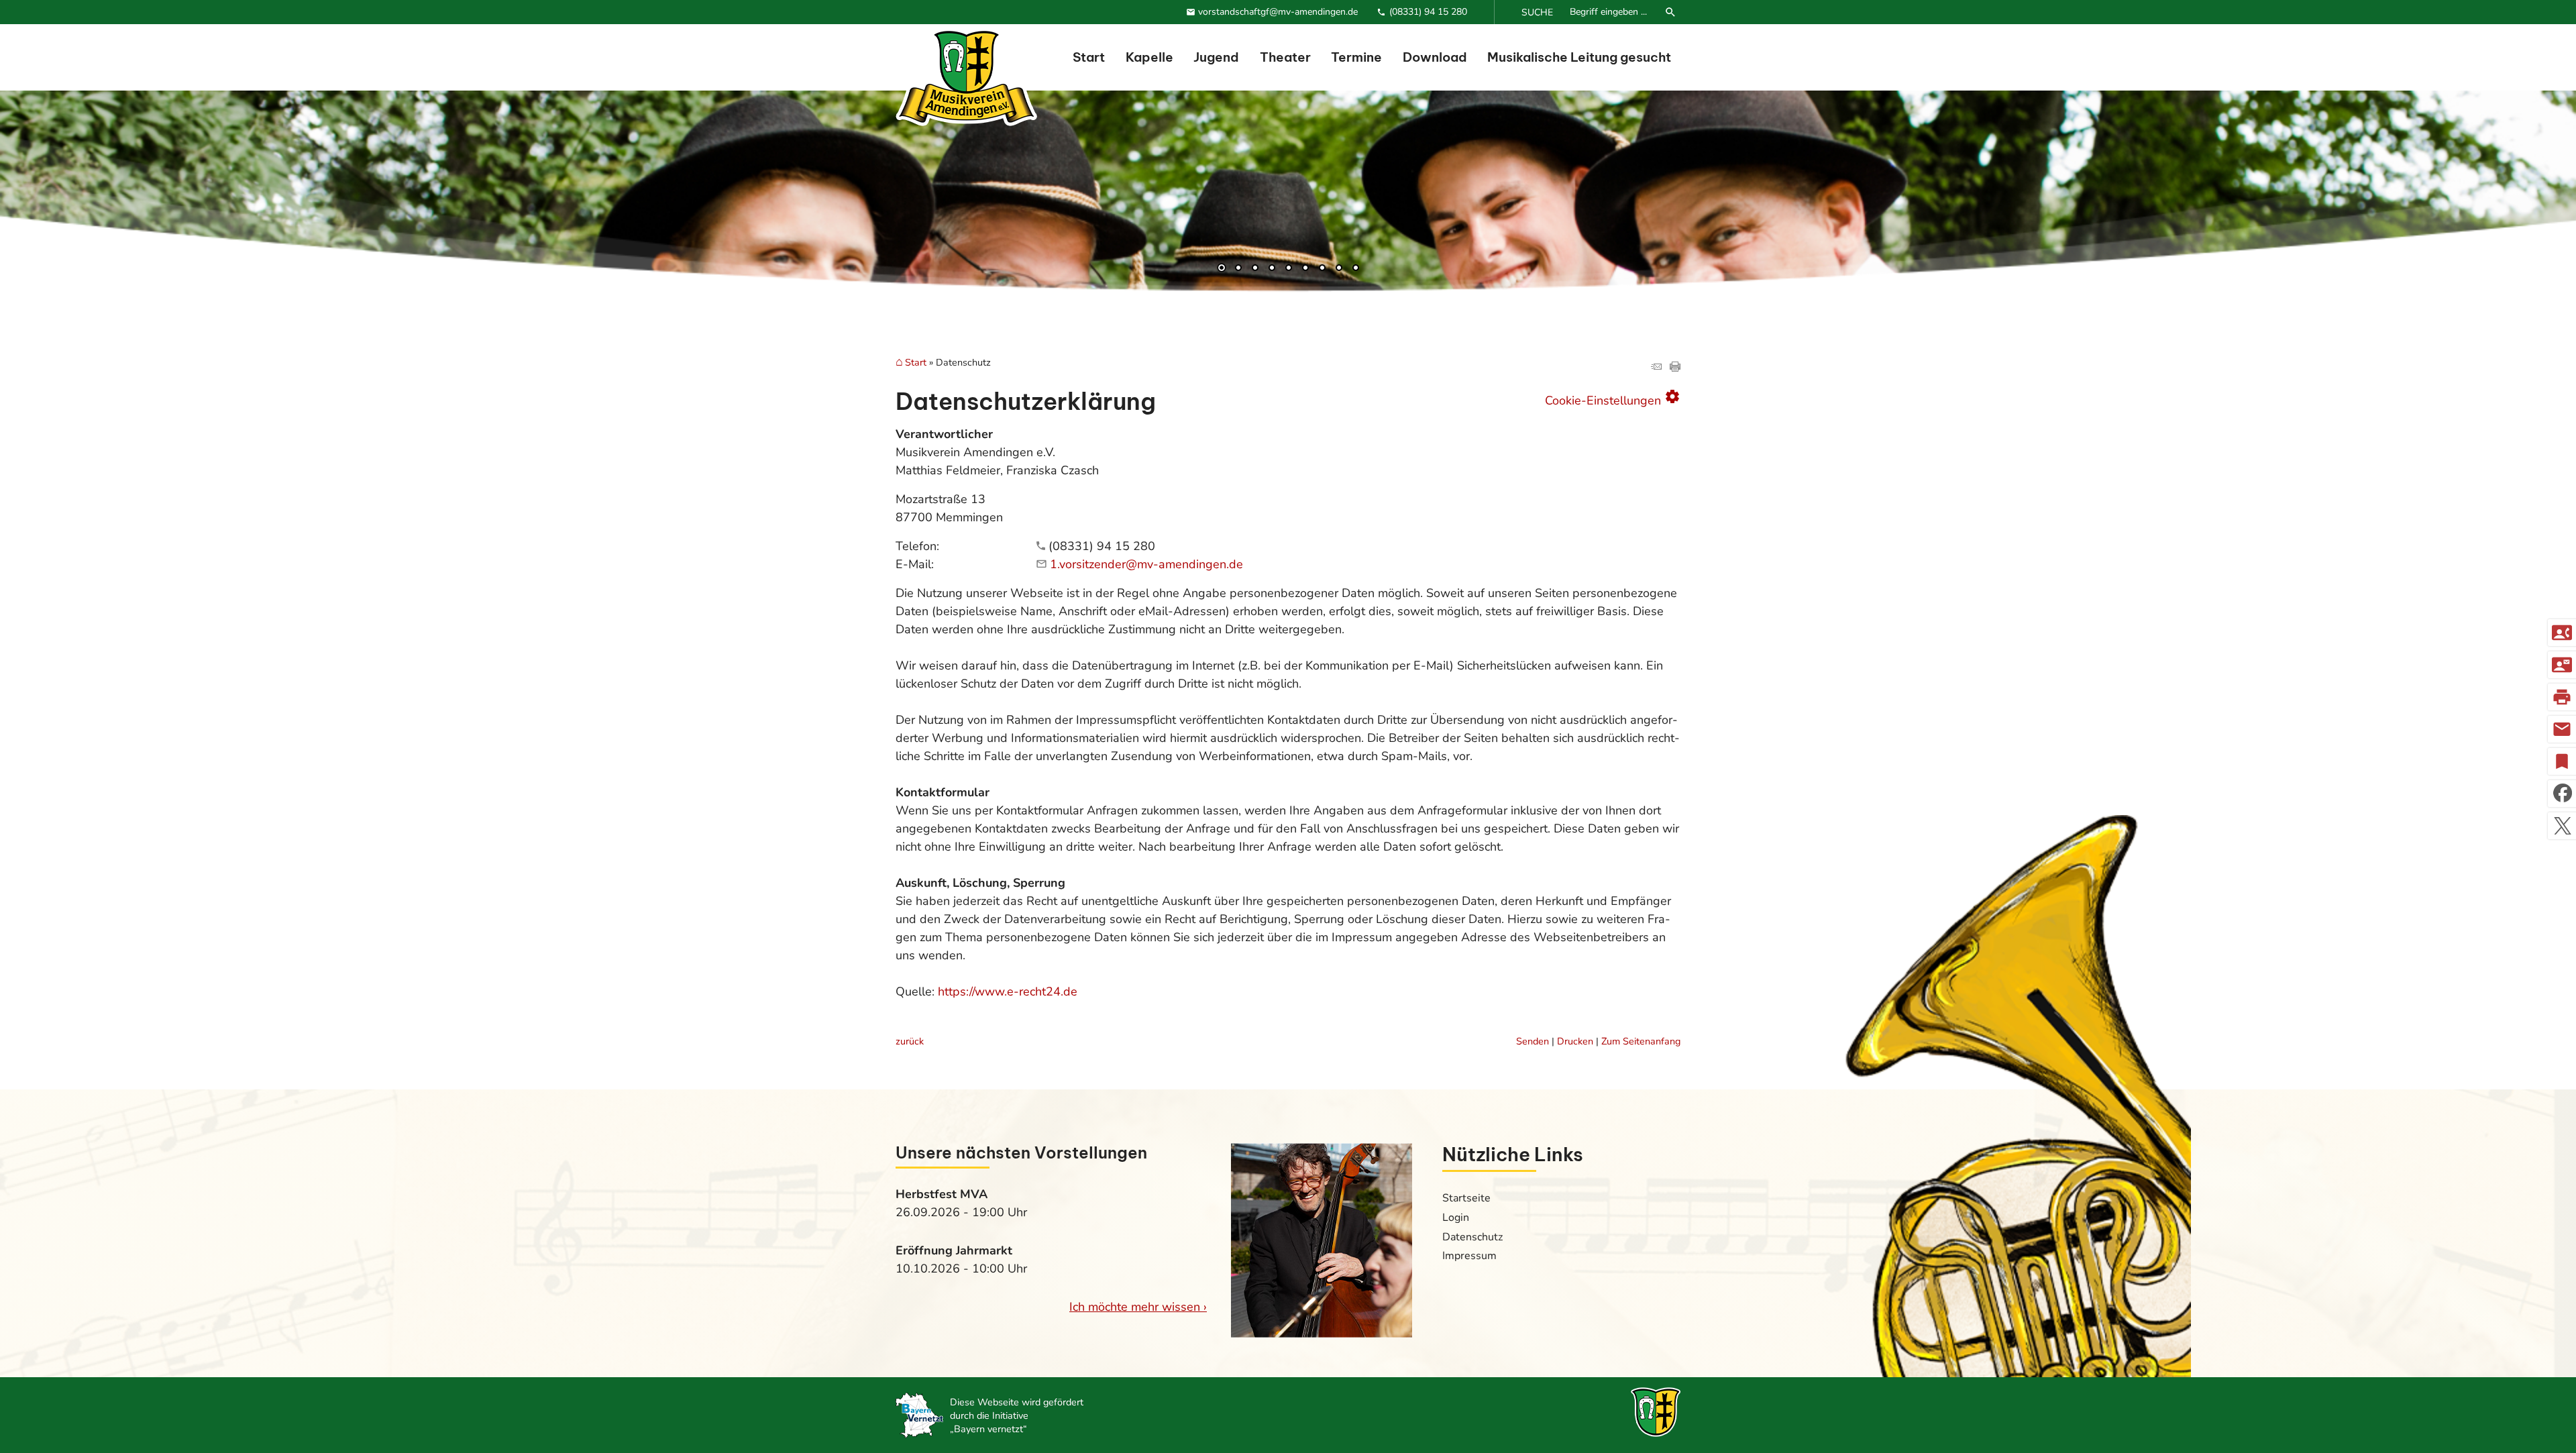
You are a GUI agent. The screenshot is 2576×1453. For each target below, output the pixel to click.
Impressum (1469, 1256)
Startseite (1466, 1198)
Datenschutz (1472, 1237)
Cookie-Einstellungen (1613, 398)
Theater (1285, 57)
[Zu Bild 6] (1305, 269)
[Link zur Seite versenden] (1656, 368)
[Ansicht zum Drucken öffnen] (1675, 368)
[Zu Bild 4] (1272, 269)
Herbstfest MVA (942, 1194)
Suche (1537, 12)
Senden (1533, 1041)
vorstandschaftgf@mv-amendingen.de (1278, 12)
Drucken (1575, 1041)
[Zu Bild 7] (1322, 269)
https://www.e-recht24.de (1008, 991)
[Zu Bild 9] (1356, 269)
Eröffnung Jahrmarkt (954, 1250)
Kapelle (1149, 57)
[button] (54, 221)
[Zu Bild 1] (1222, 269)
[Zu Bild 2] (1238, 269)
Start (1089, 57)
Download (1435, 57)
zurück (910, 1041)
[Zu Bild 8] (1339, 269)
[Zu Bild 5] (1289, 269)
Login (1456, 1218)
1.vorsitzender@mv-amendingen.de (1146, 564)
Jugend (1216, 57)
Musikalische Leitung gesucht (1579, 57)
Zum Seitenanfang (1641, 1041)
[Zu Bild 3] (1255, 269)
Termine (1356, 57)
